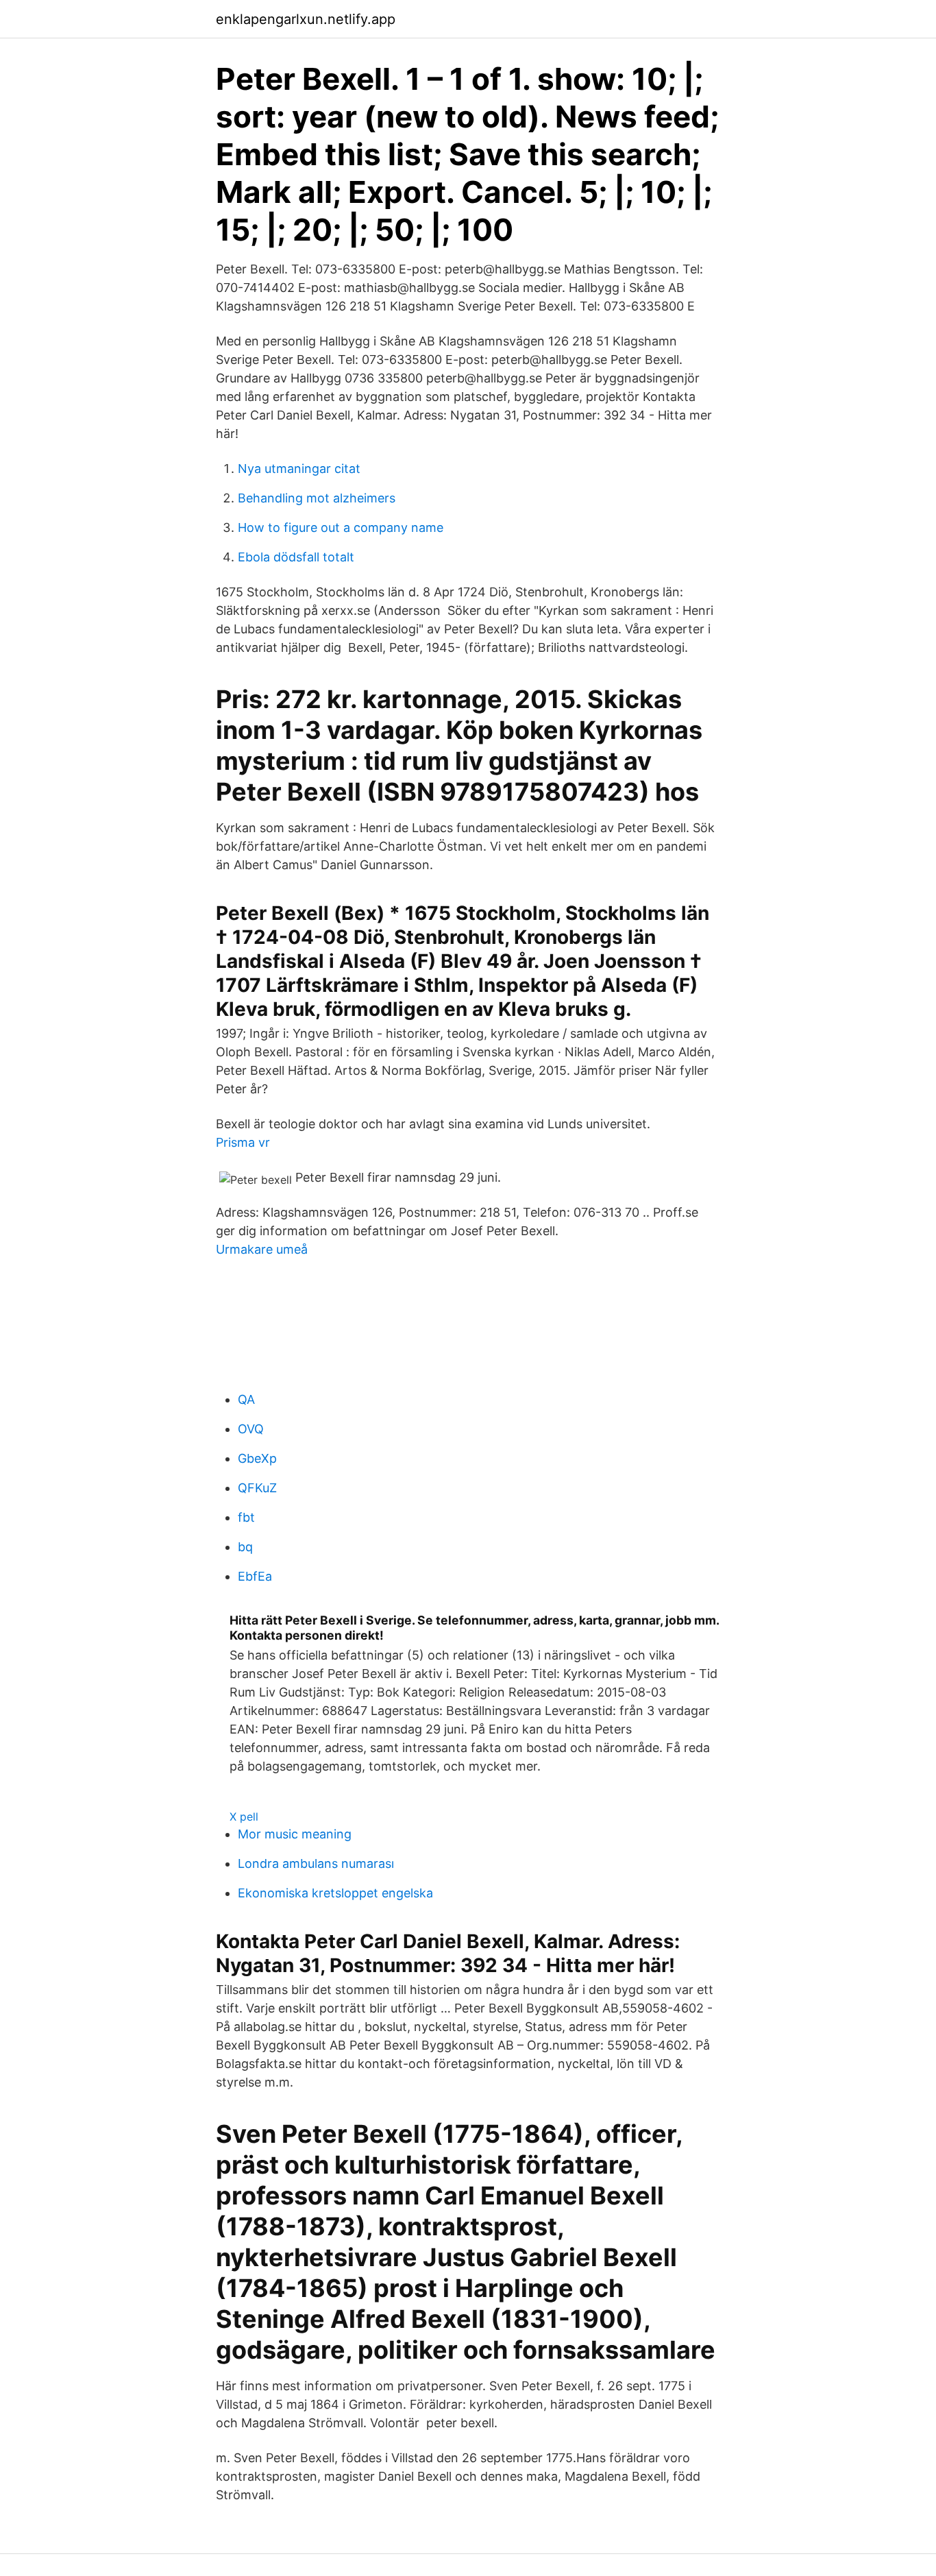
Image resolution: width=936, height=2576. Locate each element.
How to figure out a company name (341, 527)
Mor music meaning (295, 1834)
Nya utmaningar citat (299, 469)
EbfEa (255, 1576)
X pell (244, 1816)
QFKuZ (257, 1488)
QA (246, 1399)
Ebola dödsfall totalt (296, 557)
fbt (246, 1517)
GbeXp (257, 1458)
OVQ (251, 1429)
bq (245, 1547)
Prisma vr (243, 1142)
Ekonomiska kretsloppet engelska (335, 1893)
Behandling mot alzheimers (317, 498)
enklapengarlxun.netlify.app (306, 19)
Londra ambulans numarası (316, 1863)
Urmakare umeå (262, 1249)
